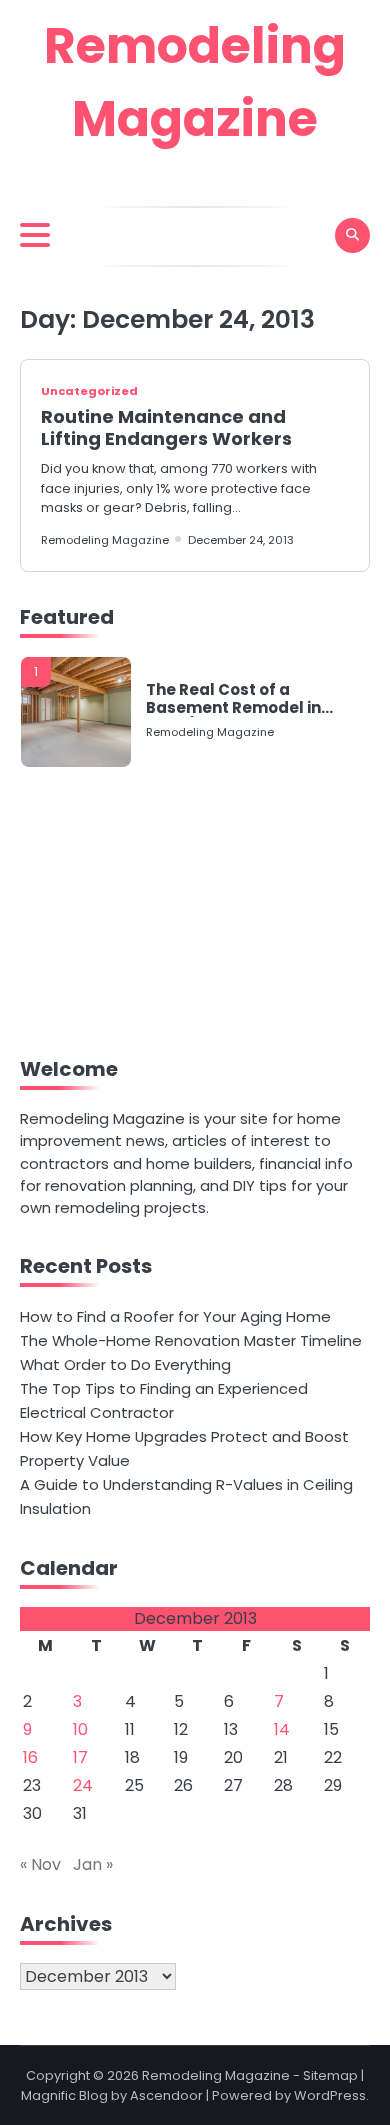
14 (282, 1729)
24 (83, 1785)
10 (80, 1729)
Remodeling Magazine (105, 540)
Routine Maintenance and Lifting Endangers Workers (166, 427)
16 (30, 1757)
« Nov (40, 1864)
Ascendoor (166, 2095)
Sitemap (330, 2075)
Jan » (93, 1864)
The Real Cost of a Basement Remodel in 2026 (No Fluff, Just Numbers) (233, 699)
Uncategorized (89, 391)
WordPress (330, 2095)
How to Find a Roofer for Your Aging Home (175, 1316)
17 (80, 1757)
